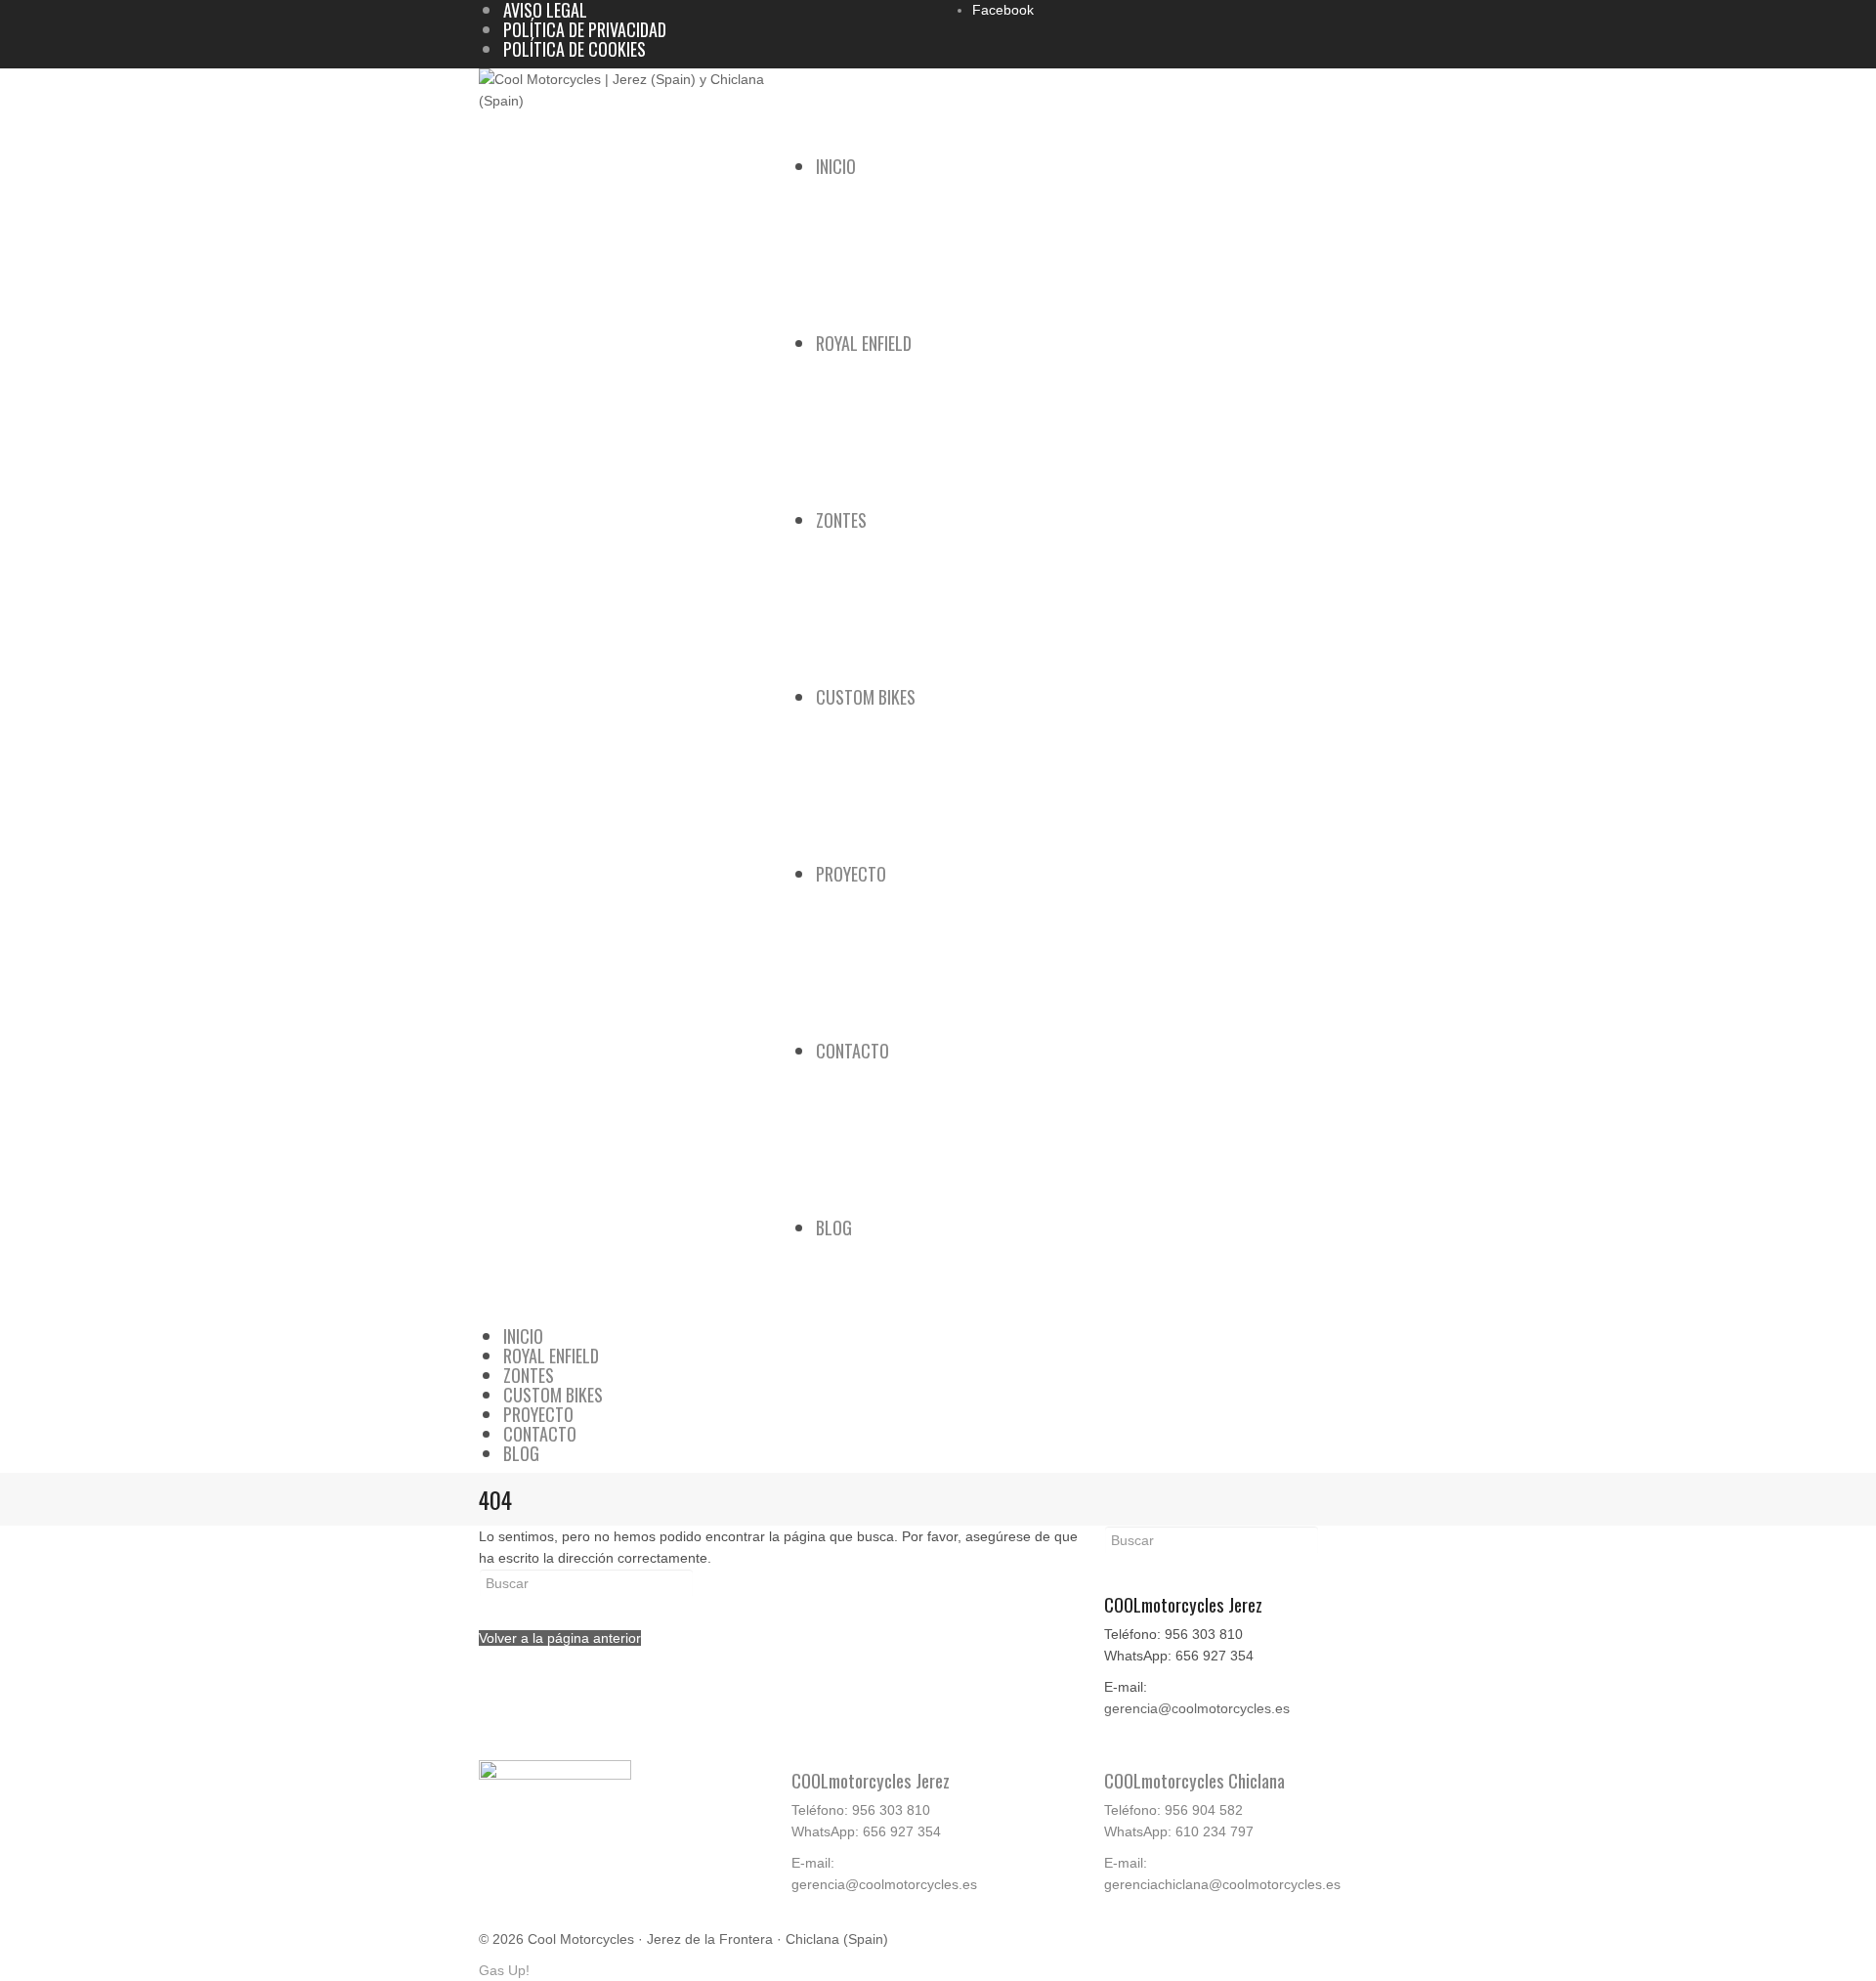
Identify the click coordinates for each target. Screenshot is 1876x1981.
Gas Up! (504, 1970)
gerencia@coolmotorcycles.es (1197, 1708)
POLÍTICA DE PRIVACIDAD (585, 29)
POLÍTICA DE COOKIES (575, 49)
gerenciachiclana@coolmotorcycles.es (1222, 1884)
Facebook (1003, 10)
